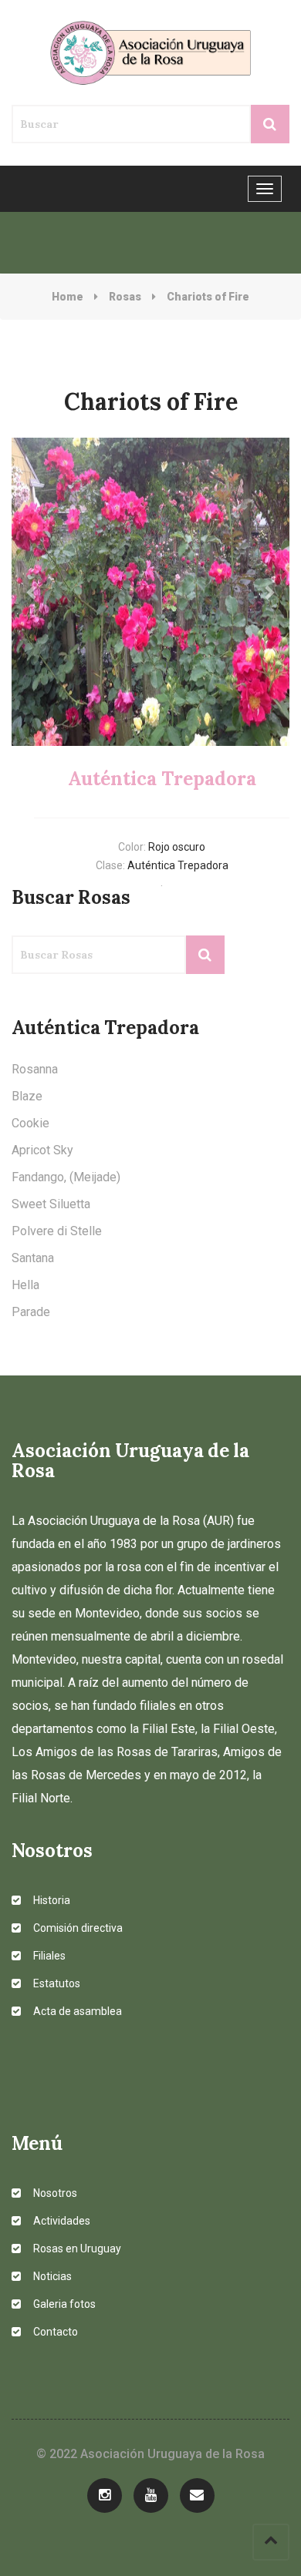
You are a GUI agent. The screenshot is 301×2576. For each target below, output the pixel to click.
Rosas (125, 297)
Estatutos (56, 1983)
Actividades (61, 2221)
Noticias (51, 2276)
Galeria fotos (63, 2304)
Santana (33, 1258)
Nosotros (54, 2193)
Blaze (27, 1096)
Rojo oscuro (177, 847)
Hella (25, 1285)
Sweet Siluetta (51, 1204)
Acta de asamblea (76, 2011)
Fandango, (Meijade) (66, 1177)
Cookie (30, 1123)
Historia (51, 1900)
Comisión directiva (77, 1928)
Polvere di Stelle (57, 1231)
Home (68, 297)
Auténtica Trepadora (178, 865)
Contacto (54, 2332)
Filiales (48, 1956)
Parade (31, 1312)
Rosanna (35, 1069)
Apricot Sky (42, 1150)
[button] (32, 592)
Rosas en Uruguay (76, 2249)
